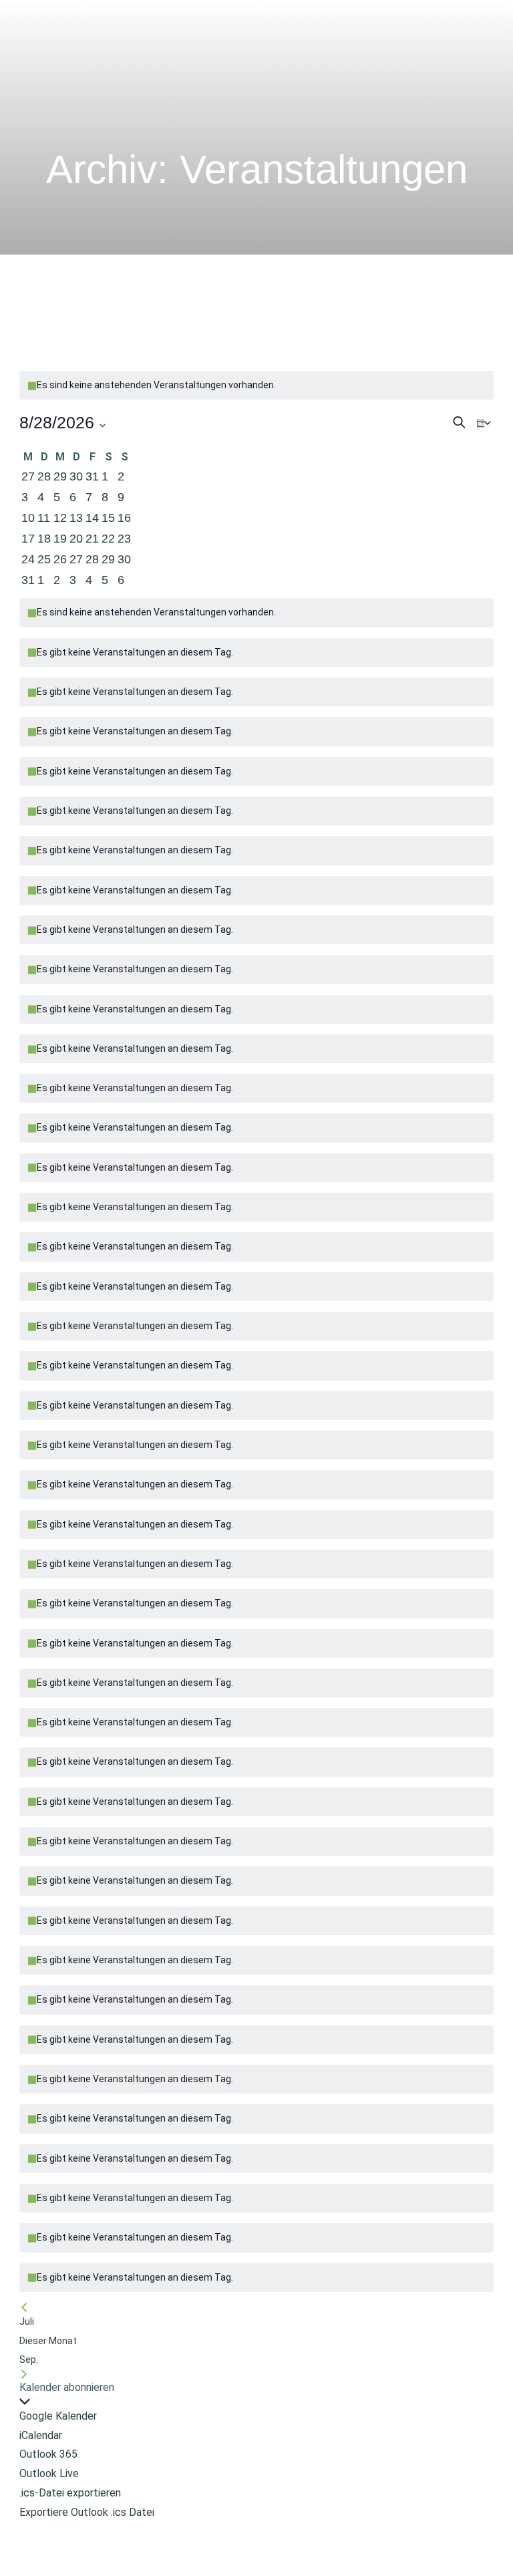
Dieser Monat (48, 2341)
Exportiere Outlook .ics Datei (87, 2512)
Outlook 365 (48, 2454)
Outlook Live (49, 2473)
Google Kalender (58, 2416)
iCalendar (41, 2435)
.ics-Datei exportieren (70, 2493)
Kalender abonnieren (67, 2387)
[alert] (256, 890)
